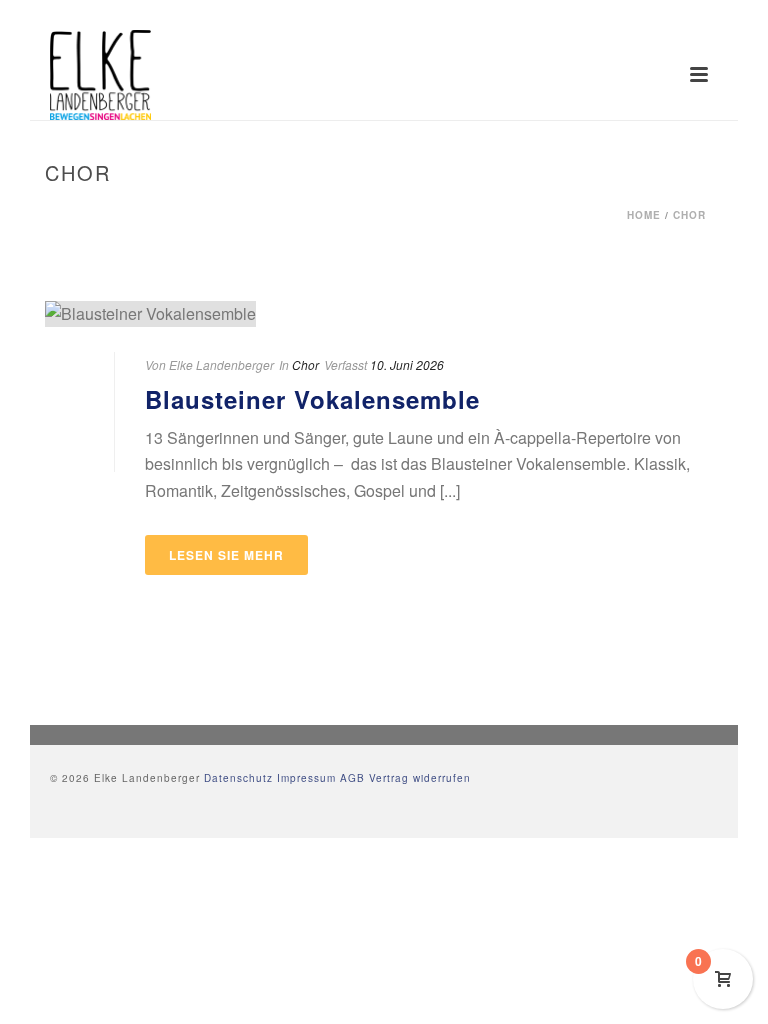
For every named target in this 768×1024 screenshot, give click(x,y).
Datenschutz (238, 778)
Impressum (306, 778)
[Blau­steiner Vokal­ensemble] (384, 313)
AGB (352, 778)
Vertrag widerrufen (420, 778)
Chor (689, 215)
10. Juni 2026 (407, 364)
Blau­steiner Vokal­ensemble (312, 399)
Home (644, 215)
